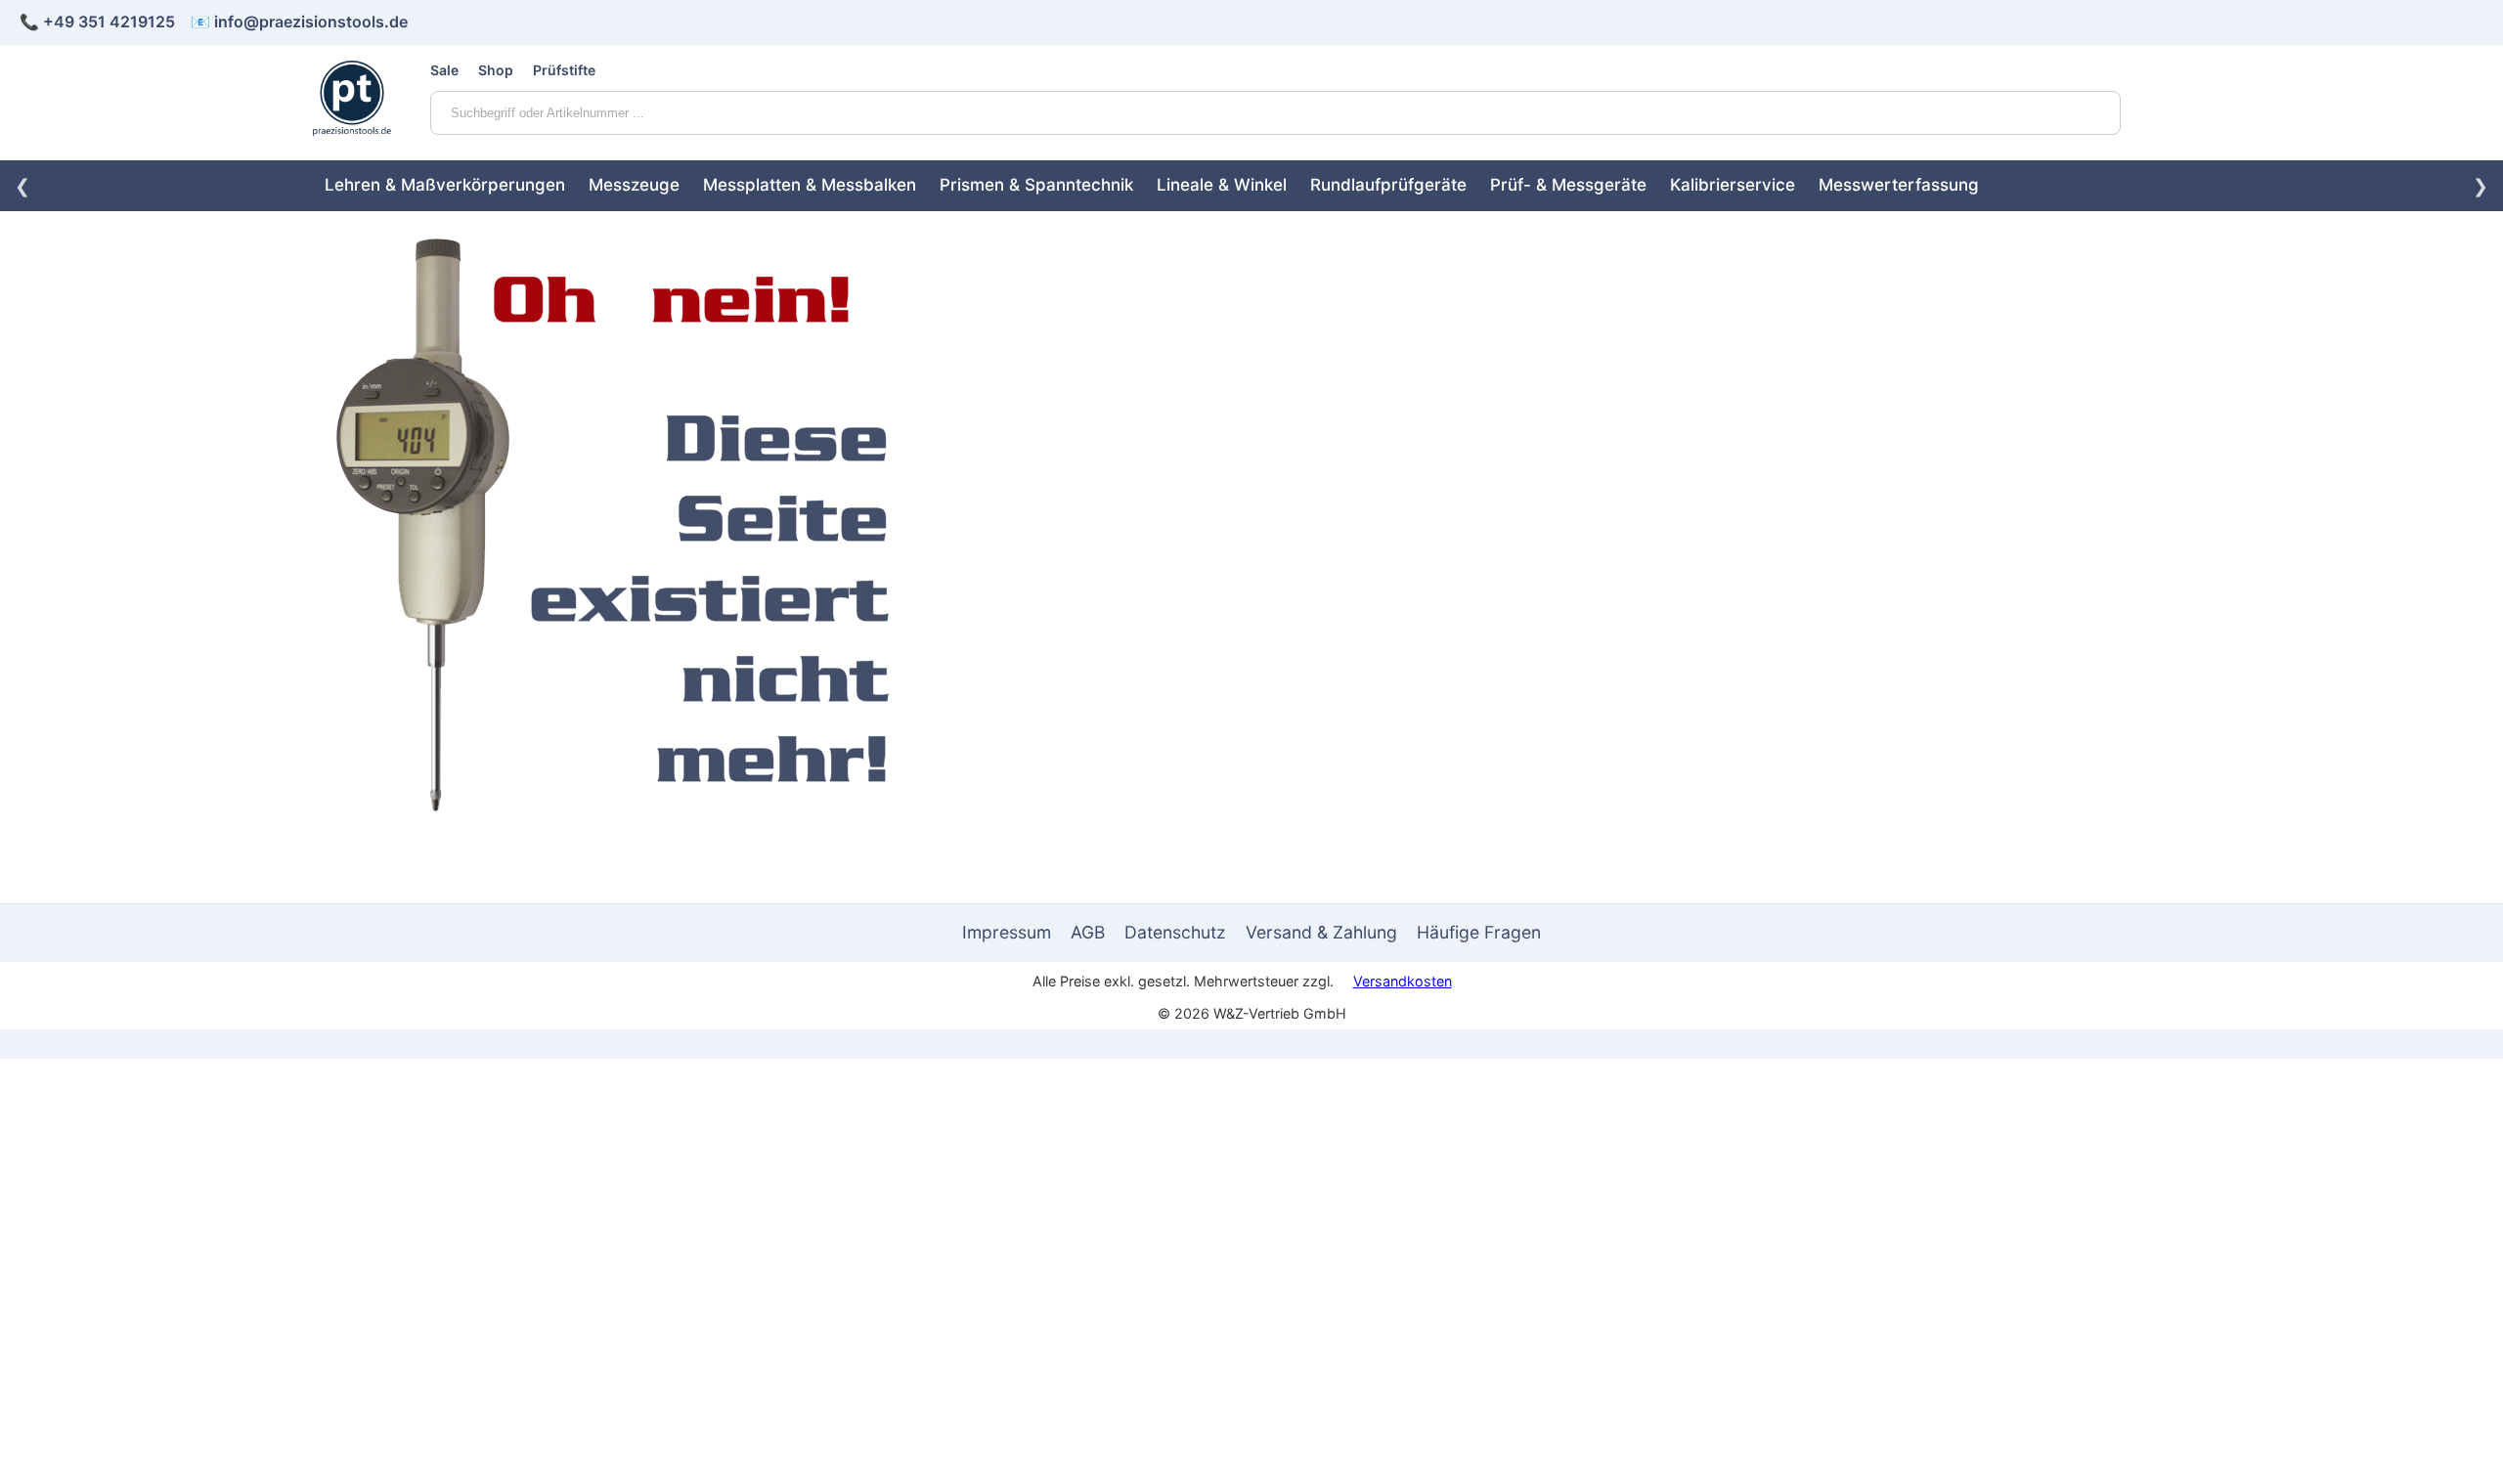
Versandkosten (1403, 981)
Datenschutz (1175, 932)
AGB (1088, 932)
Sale (444, 70)
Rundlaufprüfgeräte (1388, 185)
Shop (496, 70)
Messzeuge (634, 185)
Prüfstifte (564, 70)
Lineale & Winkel (1222, 185)
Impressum (1007, 932)
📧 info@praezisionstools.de (299, 22)
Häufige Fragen (1479, 932)
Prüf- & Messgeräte (1568, 185)
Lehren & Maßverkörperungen (445, 185)
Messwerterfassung (1899, 185)
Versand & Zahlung (1321, 932)
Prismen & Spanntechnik (1036, 185)
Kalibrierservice (1733, 185)
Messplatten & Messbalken (810, 185)
